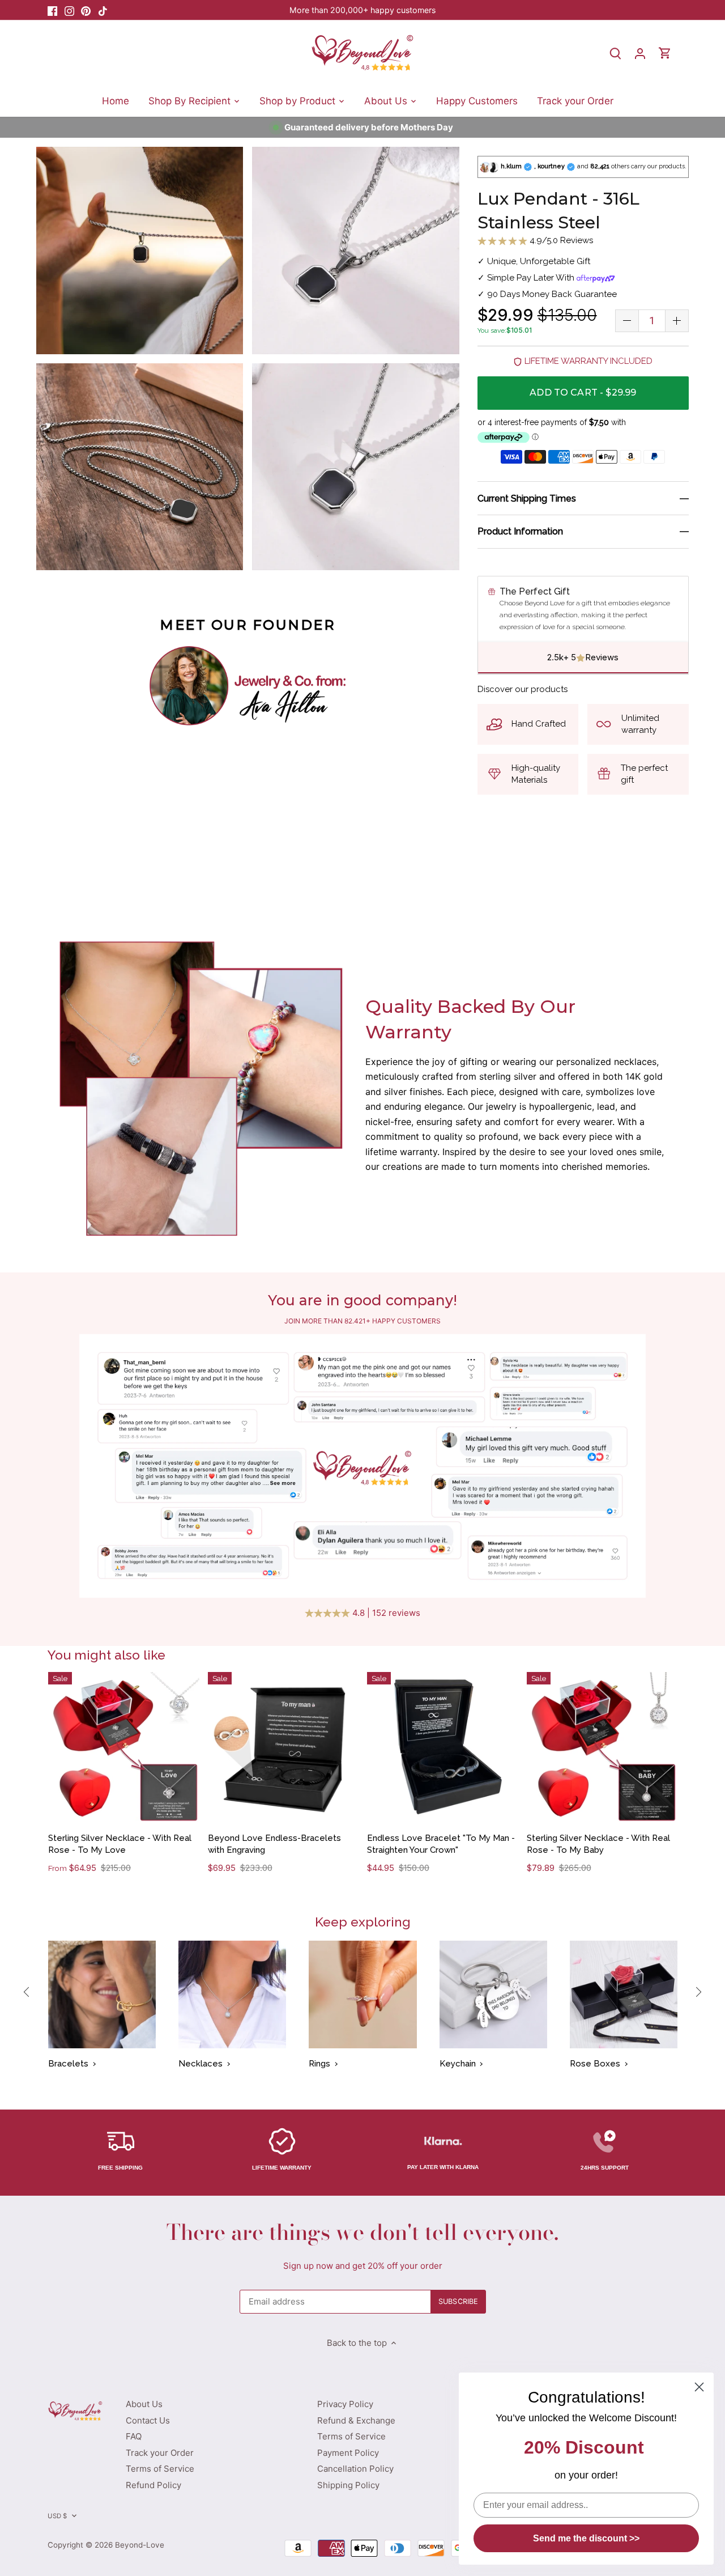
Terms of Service (160, 2469)
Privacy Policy (345, 2404)
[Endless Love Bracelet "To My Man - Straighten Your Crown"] (443, 1748)
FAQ (134, 2436)
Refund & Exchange (356, 2420)
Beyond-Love (140, 2545)
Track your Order (160, 2453)
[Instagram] (69, 10)
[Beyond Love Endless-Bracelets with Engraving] (283, 1748)
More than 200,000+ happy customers (362, 10)
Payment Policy (348, 2453)
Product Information (520, 532)
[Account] (640, 53)
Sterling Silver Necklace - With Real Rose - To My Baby (598, 1844)
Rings (319, 2064)
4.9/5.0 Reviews (560, 240)
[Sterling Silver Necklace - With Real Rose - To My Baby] (602, 1748)
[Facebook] (52, 10)
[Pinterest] (86, 10)
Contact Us (148, 2420)
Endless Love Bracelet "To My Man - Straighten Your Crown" (441, 1844)
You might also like (106, 1655)
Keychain (458, 2064)
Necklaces (201, 2064)
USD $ (57, 2516)
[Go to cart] (665, 53)
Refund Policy (153, 2485)
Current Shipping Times (527, 498)
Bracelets (68, 2064)
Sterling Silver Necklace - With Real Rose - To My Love (120, 1844)
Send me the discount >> (586, 2538)
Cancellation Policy (355, 2469)
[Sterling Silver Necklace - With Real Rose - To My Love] (124, 1748)
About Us (144, 2404)
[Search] (615, 53)
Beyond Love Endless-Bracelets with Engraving (274, 1844)
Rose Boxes (595, 2064)
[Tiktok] (103, 10)
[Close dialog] (699, 2387)
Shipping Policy (348, 2485)
